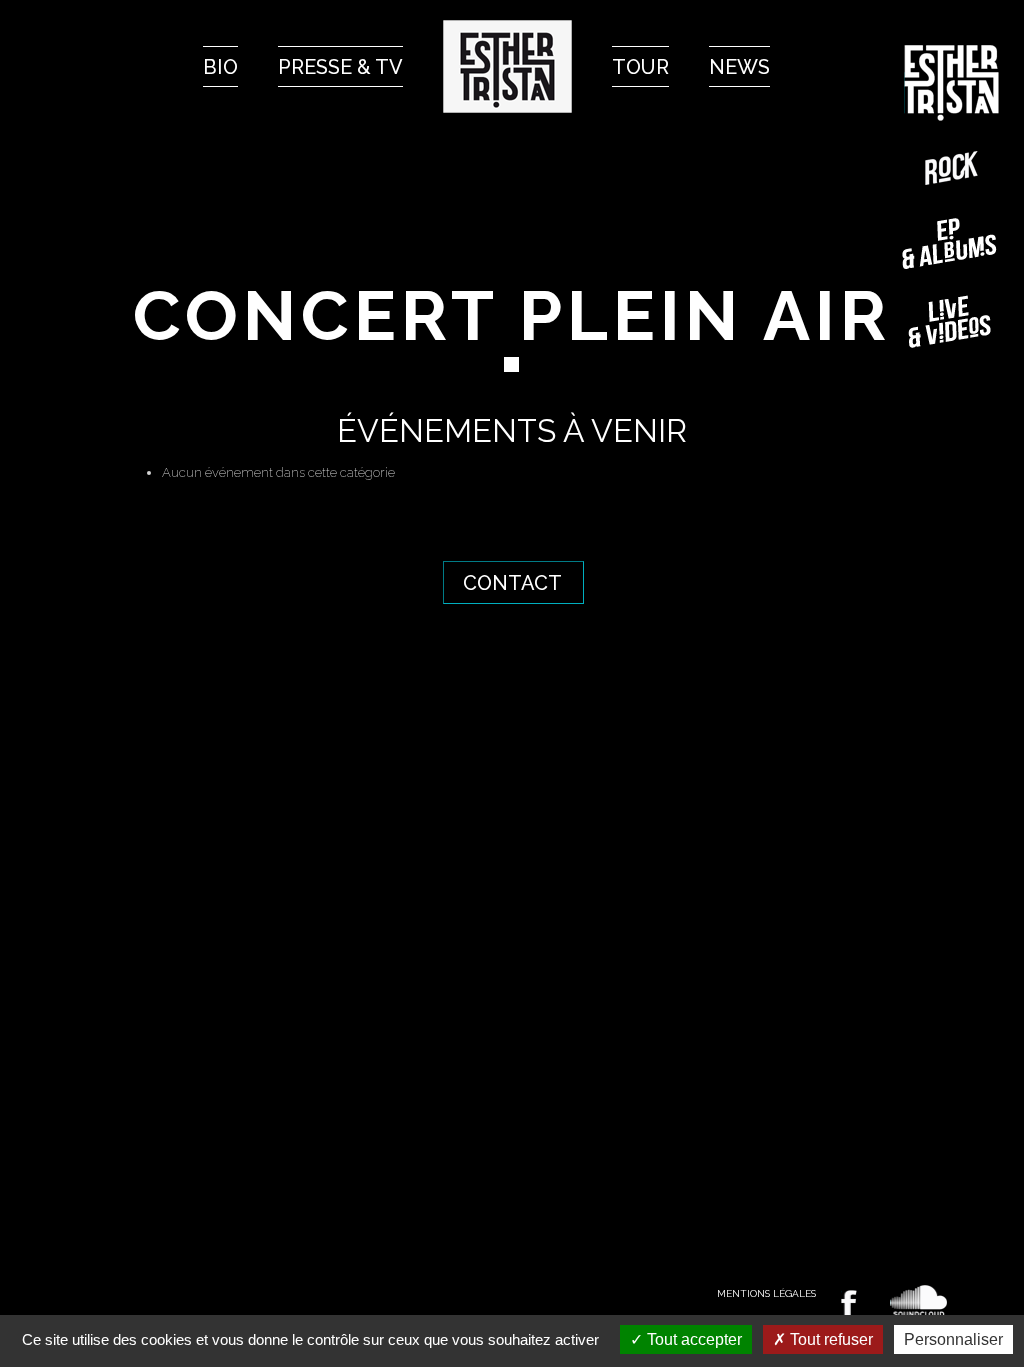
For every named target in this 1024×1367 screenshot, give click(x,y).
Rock (951, 168)
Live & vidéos (951, 321)
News (739, 67)
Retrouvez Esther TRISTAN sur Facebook (849, 1303)
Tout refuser (829, 1339)
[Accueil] (507, 66)
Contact (512, 583)
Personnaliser (953, 1339)
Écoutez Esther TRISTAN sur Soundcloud (919, 1301)
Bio (220, 67)
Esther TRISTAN (951, 83)
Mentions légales (766, 1293)
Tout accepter (692, 1339)
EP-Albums (951, 244)
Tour (640, 67)
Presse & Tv (340, 67)
